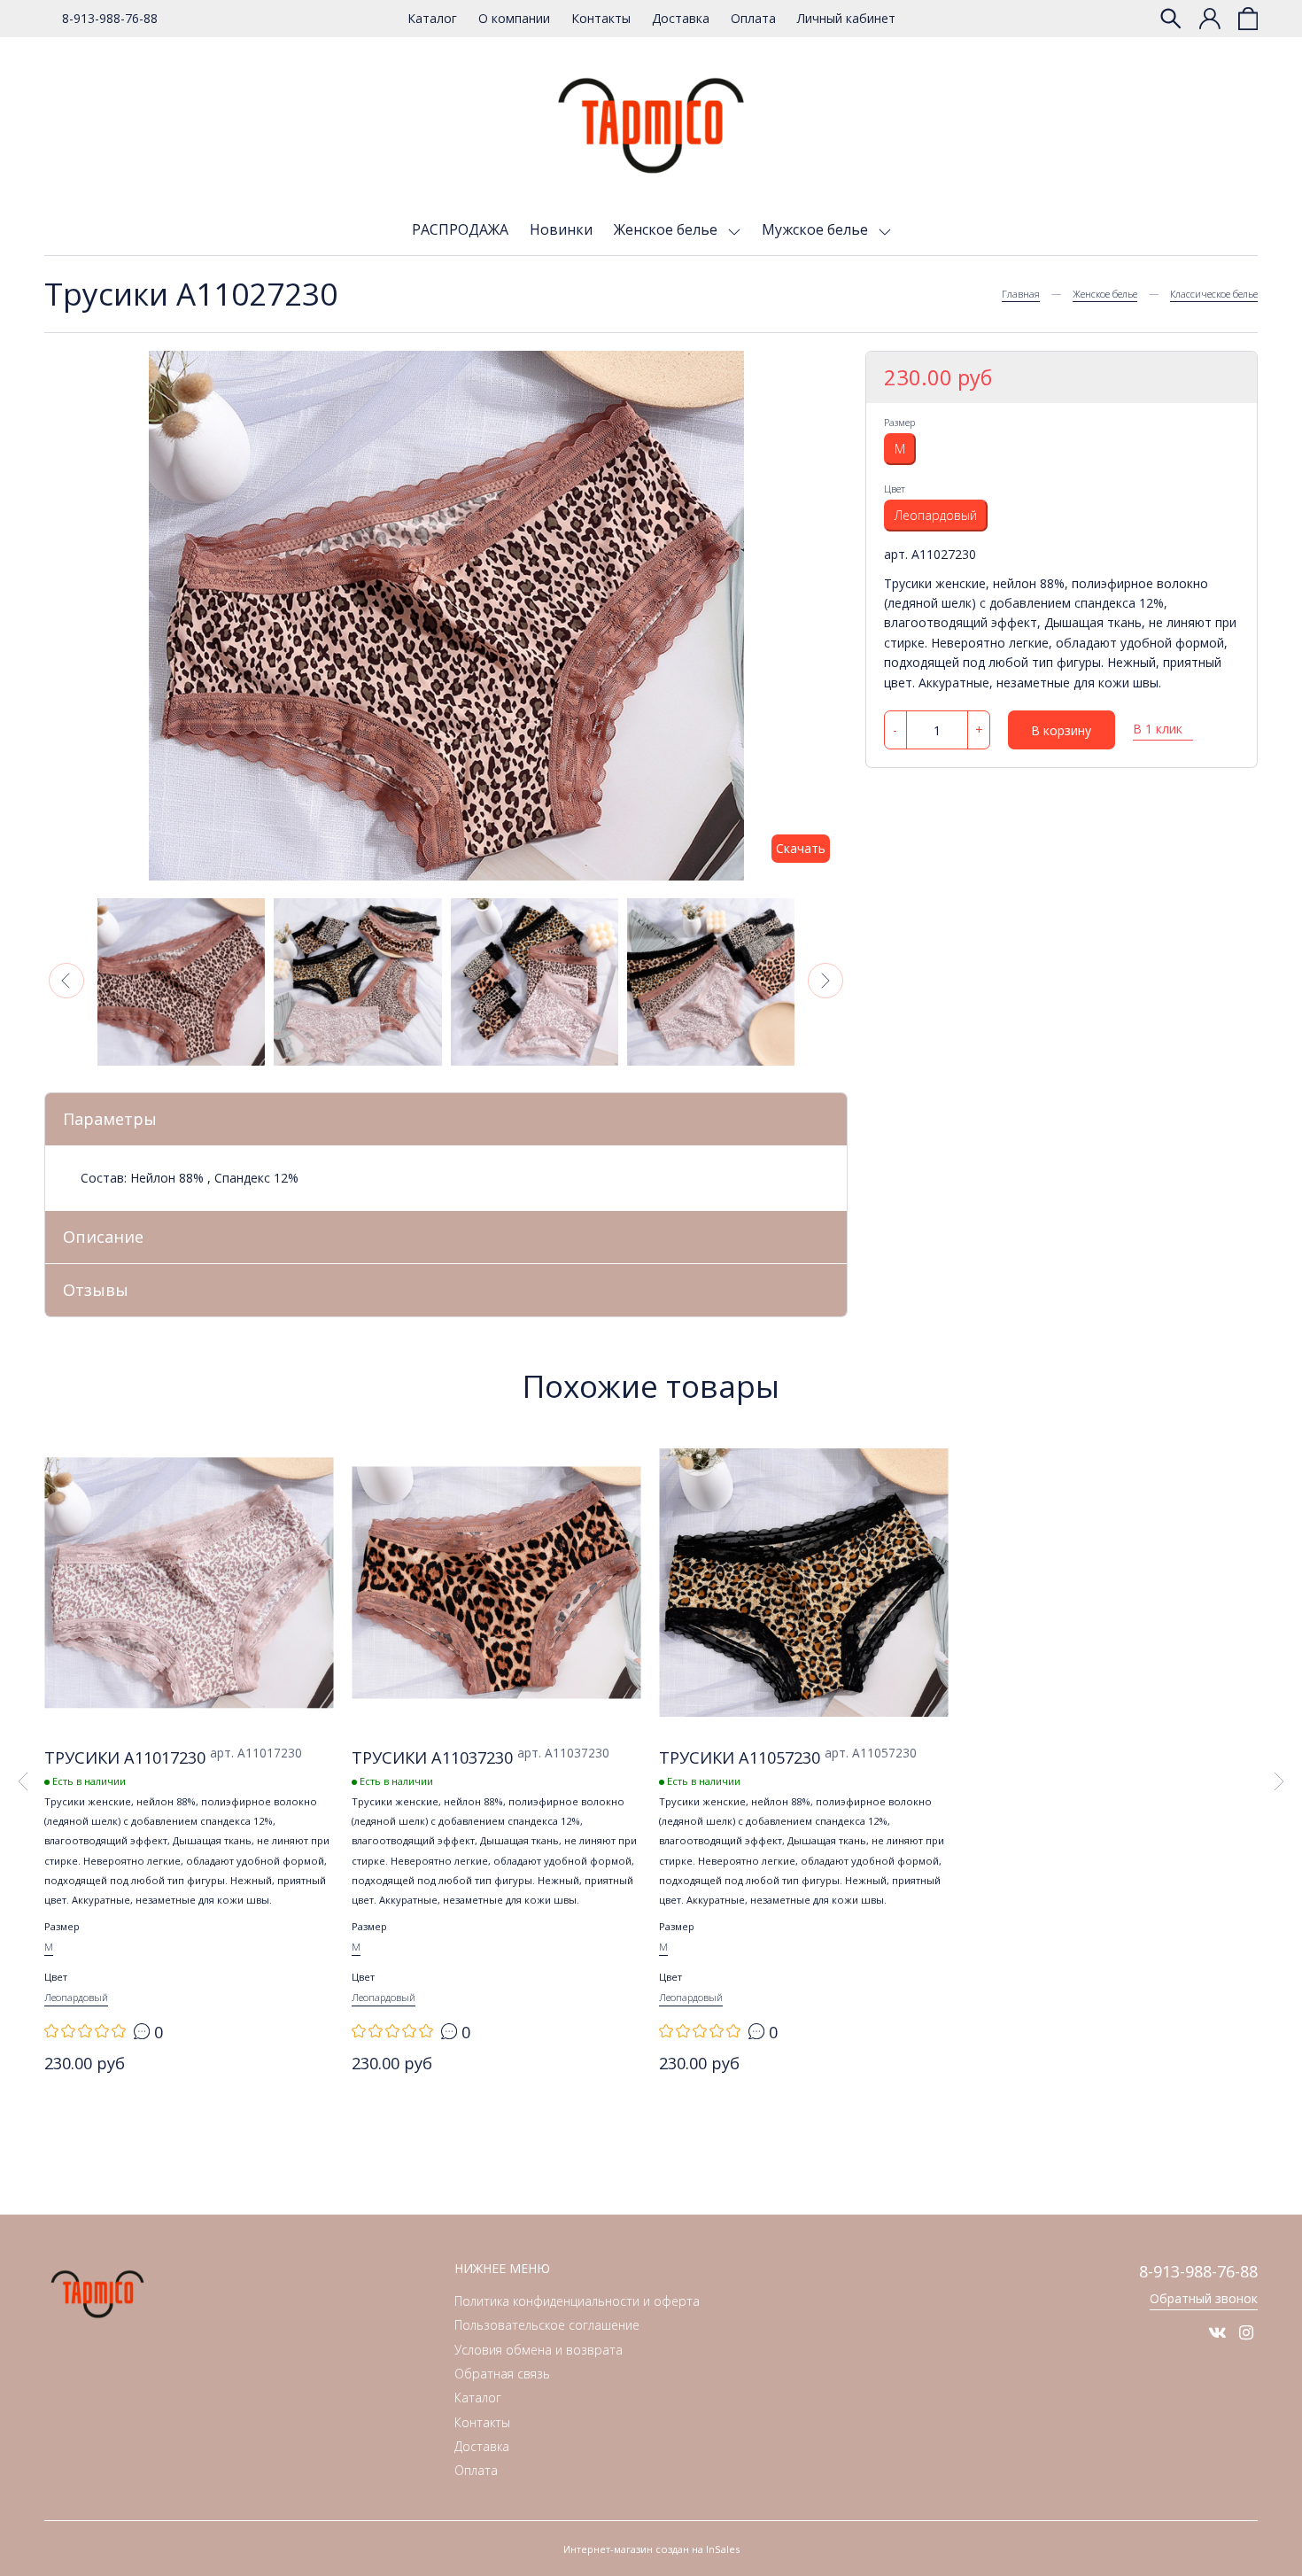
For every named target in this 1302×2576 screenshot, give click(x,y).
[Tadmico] (651, 126)
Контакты (601, 18)
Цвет (895, 489)
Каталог (432, 18)
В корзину (1061, 730)
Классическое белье (1214, 294)
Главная (1021, 294)
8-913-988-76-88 (110, 18)
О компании (514, 18)
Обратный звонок (1204, 2298)
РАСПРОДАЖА (460, 229)
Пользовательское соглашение (547, 2325)
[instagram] (1246, 2332)
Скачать (801, 848)
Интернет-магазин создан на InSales (651, 2549)
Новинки (561, 229)
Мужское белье (817, 229)
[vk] (1217, 2332)
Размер (899, 422)
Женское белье (667, 229)
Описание (103, 1237)
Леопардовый (936, 515)
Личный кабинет (846, 18)
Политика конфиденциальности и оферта (577, 2301)
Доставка (681, 18)
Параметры (110, 1119)
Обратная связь (502, 2374)
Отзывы (96, 1290)
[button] (66, 981)
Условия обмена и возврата (539, 2350)
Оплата (753, 18)
